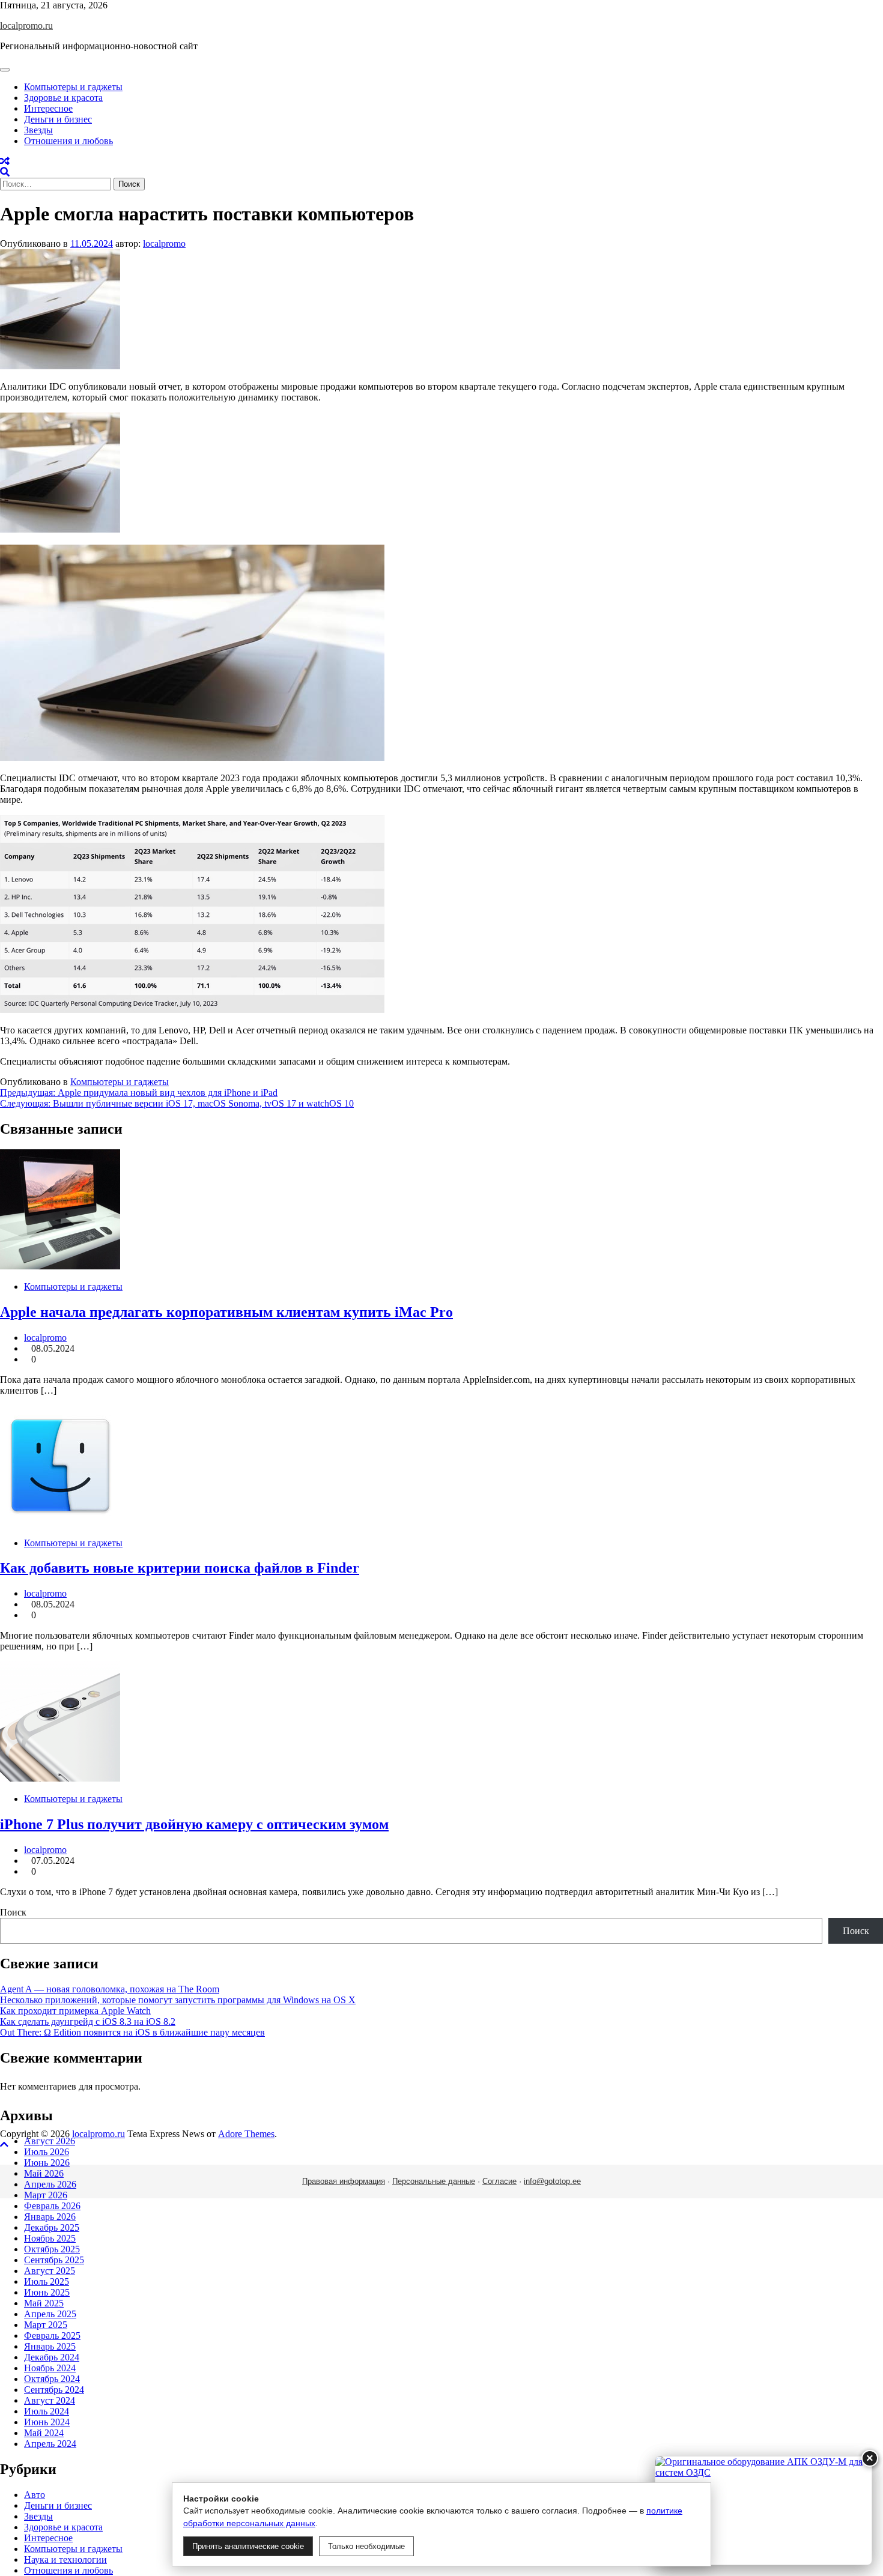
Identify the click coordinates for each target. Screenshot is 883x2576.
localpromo (164, 243)
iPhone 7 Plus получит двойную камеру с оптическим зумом (194, 1824)
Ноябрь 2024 (50, 2368)
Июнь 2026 (47, 2163)
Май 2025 (44, 2303)
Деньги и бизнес (58, 119)
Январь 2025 (50, 2346)
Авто (35, 2495)
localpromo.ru (26, 26)
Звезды (38, 130)
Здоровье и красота (63, 98)
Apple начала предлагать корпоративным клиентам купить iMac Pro (226, 1312)
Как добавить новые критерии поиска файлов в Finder (180, 1568)
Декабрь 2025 (52, 2227)
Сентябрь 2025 (54, 2260)
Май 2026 (44, 2173)
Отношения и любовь (68, 141)
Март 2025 (46, 2325)
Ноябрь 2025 (50, 2238)
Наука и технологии (65, 2559)
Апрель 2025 (50, 2314)
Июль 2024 (47, 2411)
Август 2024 (50, 2400)
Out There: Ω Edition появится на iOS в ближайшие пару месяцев (132, 2032)
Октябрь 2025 (52, 2249)
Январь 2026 (50, 2217)
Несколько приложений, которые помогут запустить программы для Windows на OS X (178, 2000)
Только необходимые (366, 2546)
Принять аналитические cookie (248, 2546)
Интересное (48, 108)
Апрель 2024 (50, 2444)
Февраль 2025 (52, 2336)
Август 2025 (50, 2271)
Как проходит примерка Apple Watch (75, 2011)
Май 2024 (44, 2433)
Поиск (13, 1912)
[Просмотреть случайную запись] (5, 161)
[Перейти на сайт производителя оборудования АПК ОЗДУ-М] (763, 2511)
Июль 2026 (47, 2152)
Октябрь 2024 (52, 2379)
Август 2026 (50, 2141)
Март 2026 (46, 2195)
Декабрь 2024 (52, 2357)
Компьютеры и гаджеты (73, 87)
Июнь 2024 (47, 2422)
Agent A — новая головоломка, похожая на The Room (110, 1989)
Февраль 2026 (52, 2206)
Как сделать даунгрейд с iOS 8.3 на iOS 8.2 (88, 2021)
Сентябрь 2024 (54, 2390)
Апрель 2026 (50, 2184)
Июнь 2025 (47, 2292)
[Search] (5, 172)
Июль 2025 (47, 2281)
